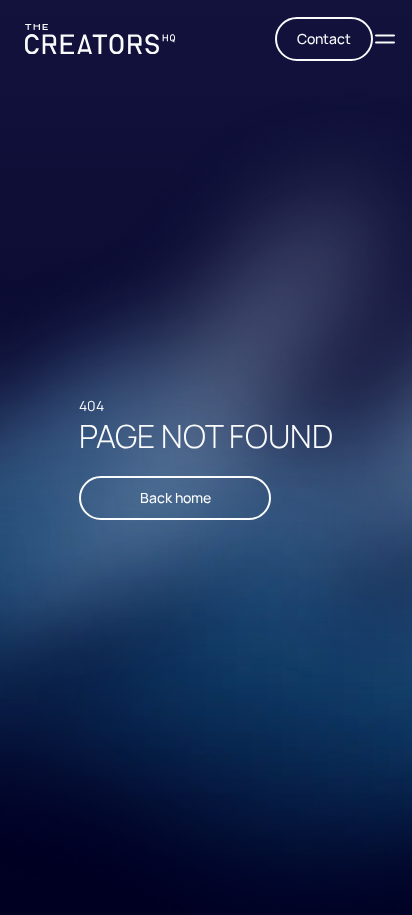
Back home (175, 497)
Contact (324, 38)
